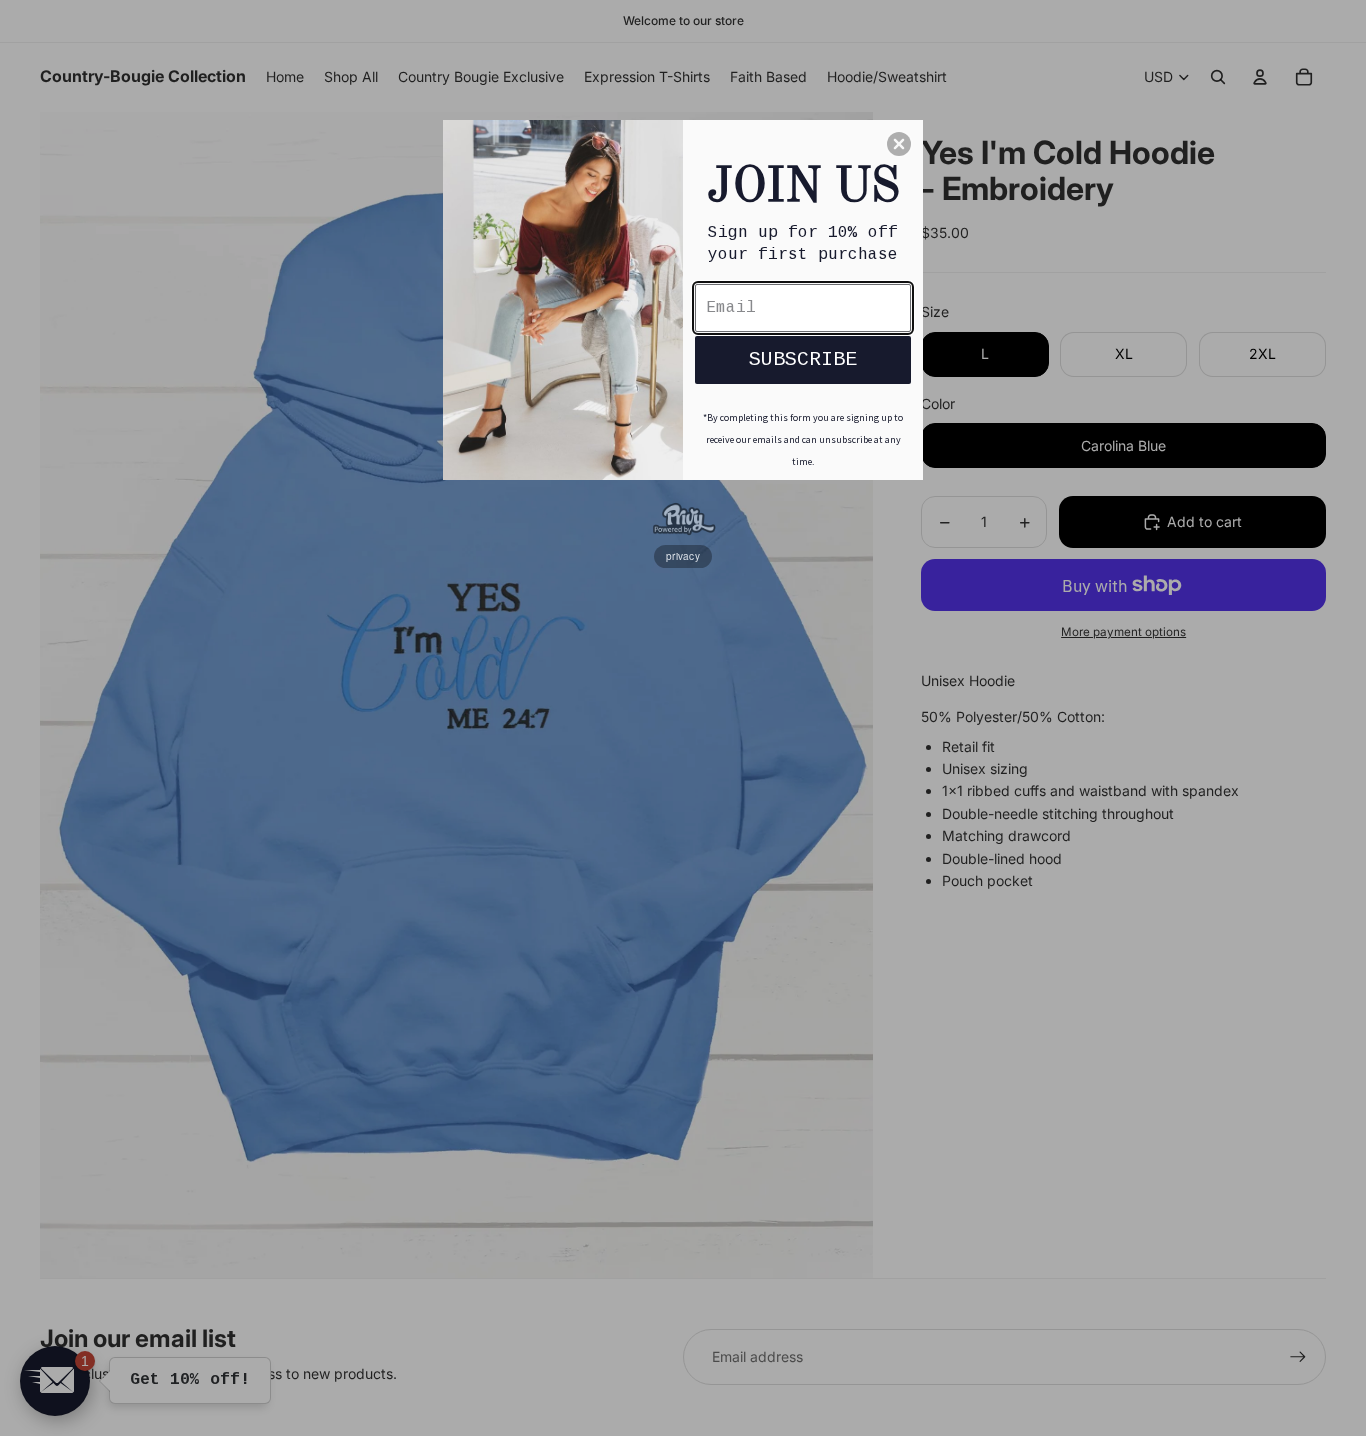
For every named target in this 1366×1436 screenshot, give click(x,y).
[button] (899, 144)
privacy (683, 556)
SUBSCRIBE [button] (803, 359)
